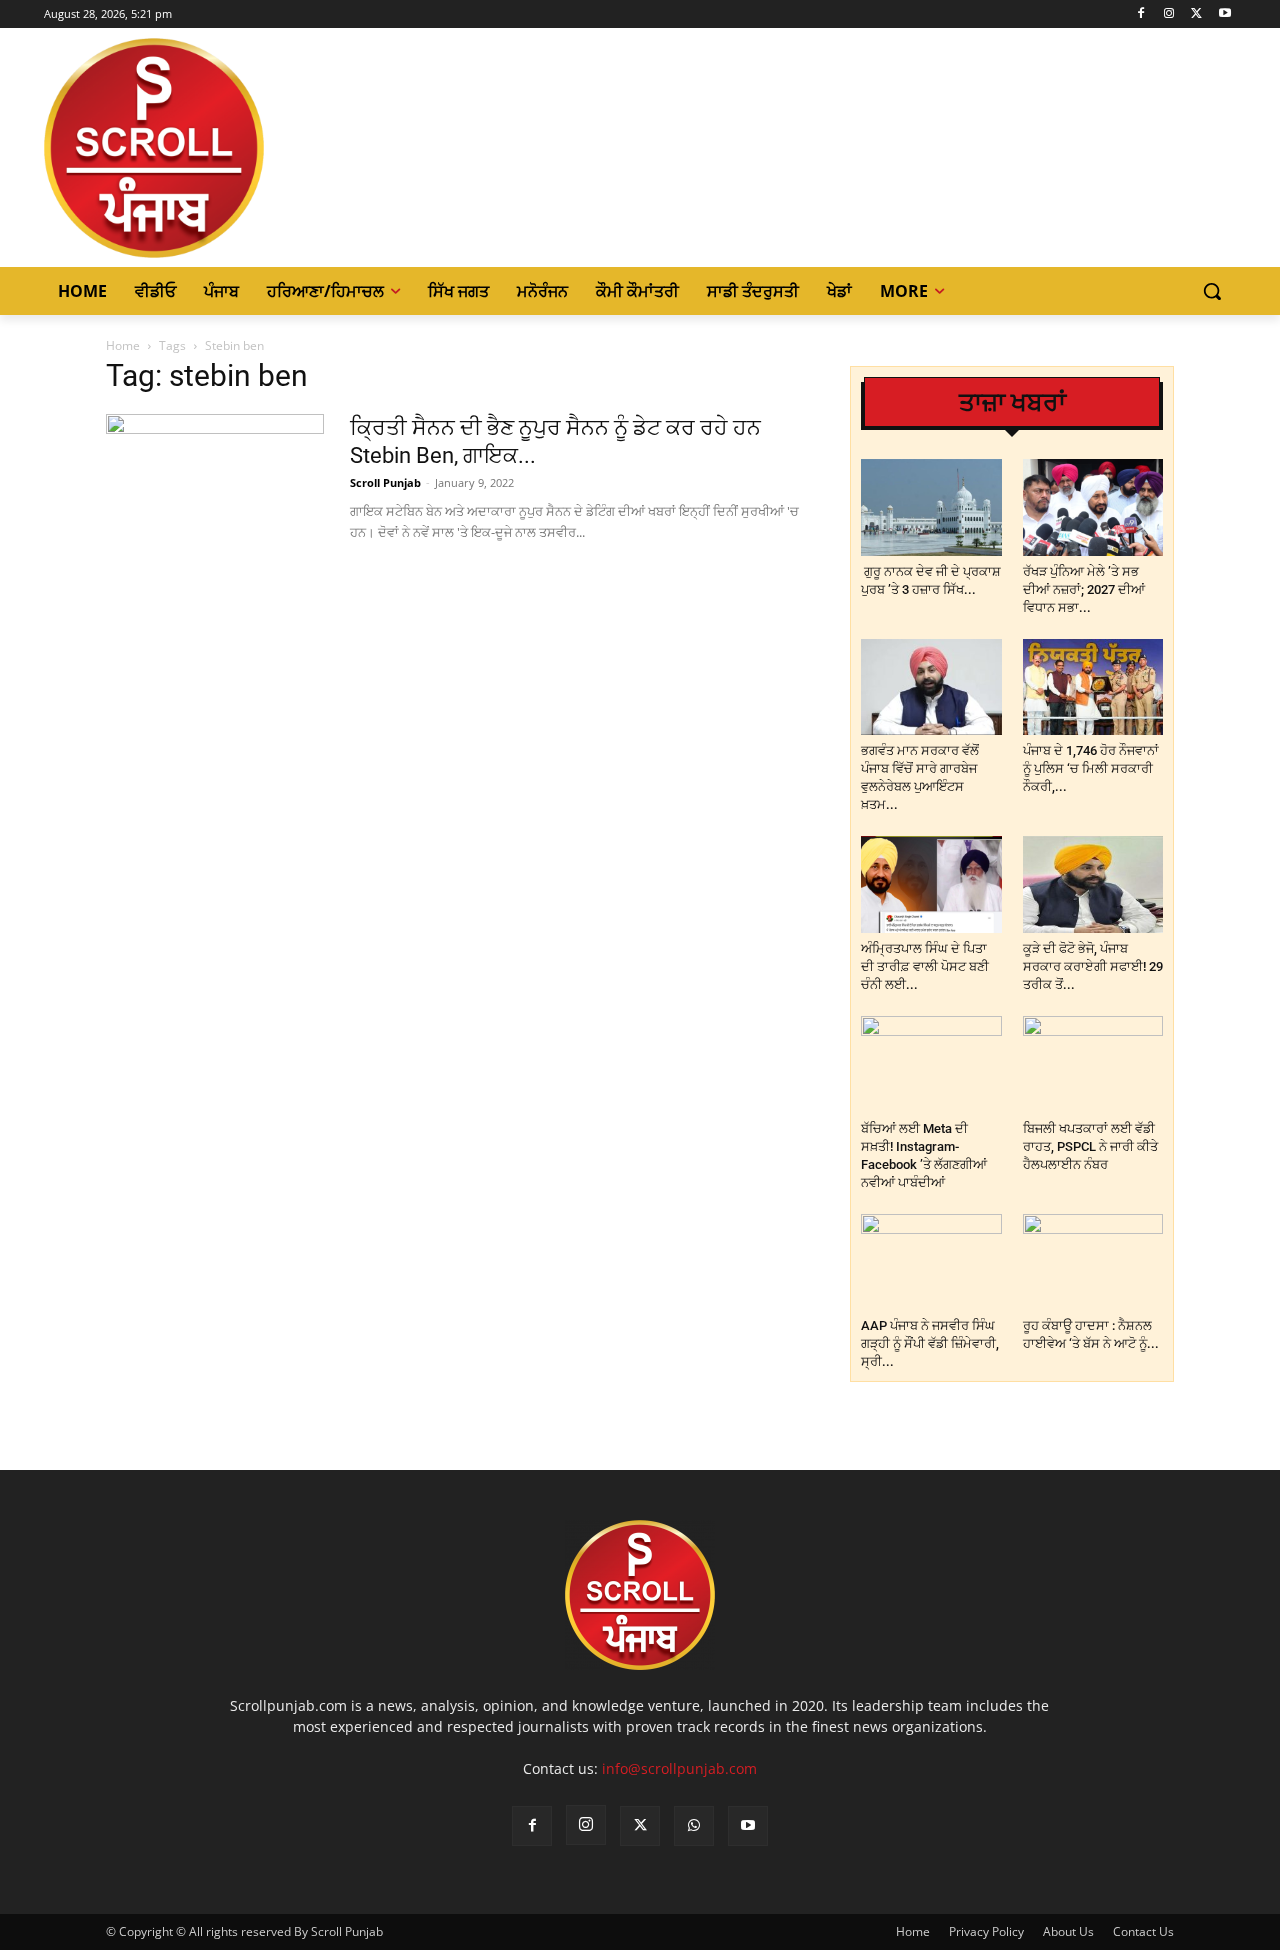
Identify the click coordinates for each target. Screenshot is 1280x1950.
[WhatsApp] (694, 1826)
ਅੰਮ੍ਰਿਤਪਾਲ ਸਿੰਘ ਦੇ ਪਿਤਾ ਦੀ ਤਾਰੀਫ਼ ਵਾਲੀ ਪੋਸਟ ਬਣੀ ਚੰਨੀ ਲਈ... (925, 966)
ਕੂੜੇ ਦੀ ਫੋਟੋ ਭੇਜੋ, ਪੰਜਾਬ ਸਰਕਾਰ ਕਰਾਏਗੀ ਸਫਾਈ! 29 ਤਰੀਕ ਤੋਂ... (1093, 966)
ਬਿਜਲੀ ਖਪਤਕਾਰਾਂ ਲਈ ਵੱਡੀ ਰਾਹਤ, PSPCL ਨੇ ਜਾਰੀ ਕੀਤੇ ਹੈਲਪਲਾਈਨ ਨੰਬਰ (1090, 1146)
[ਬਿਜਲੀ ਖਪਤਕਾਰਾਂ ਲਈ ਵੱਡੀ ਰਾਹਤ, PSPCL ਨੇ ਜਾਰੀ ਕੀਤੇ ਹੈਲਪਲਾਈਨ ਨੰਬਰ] (1093, 1064)
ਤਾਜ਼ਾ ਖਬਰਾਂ (1012, 402)
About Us (1068, 1931)
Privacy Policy (986, 1931)
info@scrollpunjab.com (679, 1768)
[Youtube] (1224, 14)
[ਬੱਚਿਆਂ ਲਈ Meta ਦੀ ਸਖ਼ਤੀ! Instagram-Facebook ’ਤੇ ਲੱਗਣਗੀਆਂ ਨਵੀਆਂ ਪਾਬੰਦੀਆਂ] (931, 1064)
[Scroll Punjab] (223, 148)
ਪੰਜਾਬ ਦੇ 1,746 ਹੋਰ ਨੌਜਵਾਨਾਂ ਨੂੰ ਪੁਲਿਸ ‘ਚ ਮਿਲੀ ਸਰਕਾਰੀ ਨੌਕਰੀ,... (1091, 768)
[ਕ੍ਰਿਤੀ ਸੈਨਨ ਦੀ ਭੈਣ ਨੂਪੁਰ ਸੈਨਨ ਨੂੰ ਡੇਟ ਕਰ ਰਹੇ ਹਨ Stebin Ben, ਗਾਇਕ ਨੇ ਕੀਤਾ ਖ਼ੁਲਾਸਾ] (215, 489)
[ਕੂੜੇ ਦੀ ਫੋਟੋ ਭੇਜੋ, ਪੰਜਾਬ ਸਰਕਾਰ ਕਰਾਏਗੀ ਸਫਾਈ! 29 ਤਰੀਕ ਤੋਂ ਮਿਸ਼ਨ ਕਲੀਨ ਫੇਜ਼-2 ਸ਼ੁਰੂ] (1093, 884)
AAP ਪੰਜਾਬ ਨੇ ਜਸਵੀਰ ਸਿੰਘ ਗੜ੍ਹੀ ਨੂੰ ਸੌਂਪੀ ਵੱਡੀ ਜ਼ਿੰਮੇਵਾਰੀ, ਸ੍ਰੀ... (930, 1343)
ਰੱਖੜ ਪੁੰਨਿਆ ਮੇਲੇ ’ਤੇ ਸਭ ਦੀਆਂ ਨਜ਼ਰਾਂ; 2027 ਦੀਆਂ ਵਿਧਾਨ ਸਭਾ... (1084, 589)
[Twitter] (1196, 14)
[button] (1212, 291)
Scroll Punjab (385, 482)
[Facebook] (1141, 14)
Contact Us (1143, 1931)
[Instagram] (1169, 14)
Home (123, 345)
